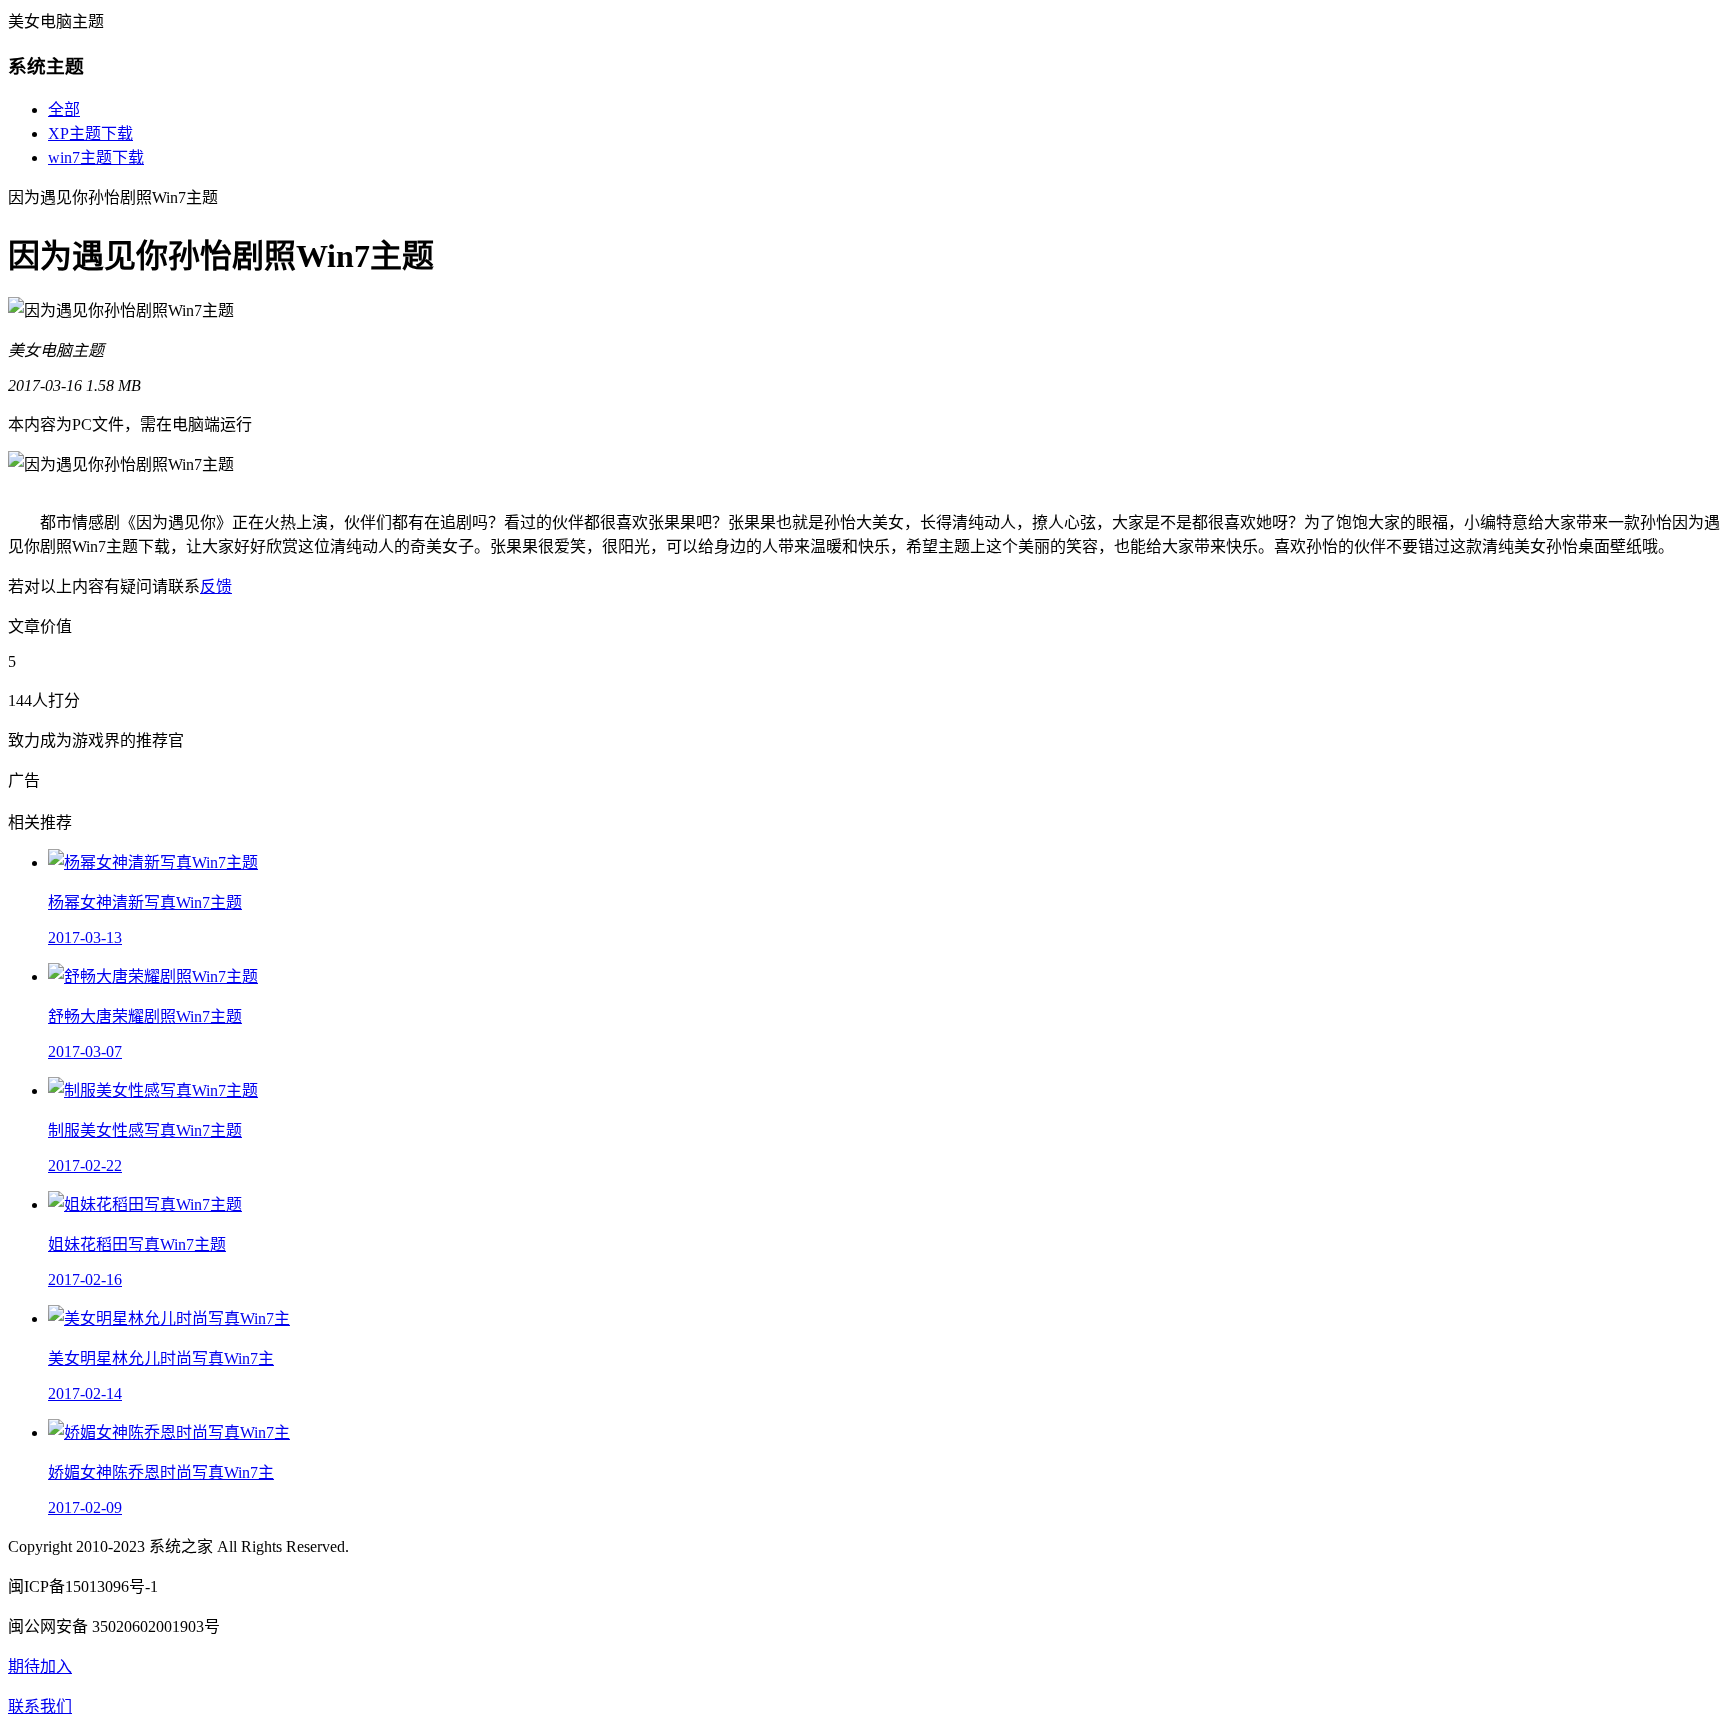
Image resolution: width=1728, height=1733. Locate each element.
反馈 (216, 586)
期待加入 (40, 1666)
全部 (64, 109)
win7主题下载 (96, 157)
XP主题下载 (90, 133)
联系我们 (40, 1706)
